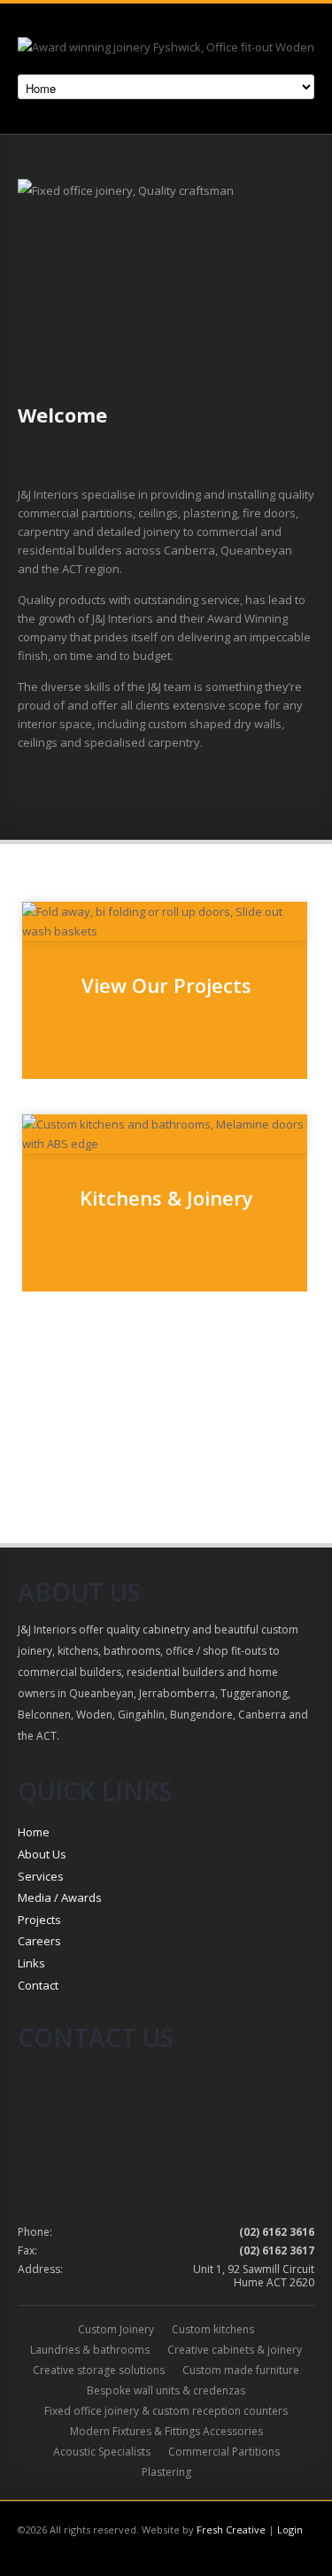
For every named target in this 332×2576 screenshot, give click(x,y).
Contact (38, 1985)
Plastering (166, 2472)
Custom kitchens (213, 2329)
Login (290, 2529)
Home (34, 1832)
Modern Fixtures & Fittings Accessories (166, 2431)
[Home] (166, 50)
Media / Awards (60, 1897)
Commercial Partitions (224, 2452)
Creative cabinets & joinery (235, 2350)
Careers (39, 1941)
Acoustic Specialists (102, 2452)
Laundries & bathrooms (90, 2350)
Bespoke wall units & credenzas (166, 2390)
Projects (39, 1920)
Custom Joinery (116, 2329)
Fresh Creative (231, 2529)
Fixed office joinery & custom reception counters (166, 2411)
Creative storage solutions (99, 2370)
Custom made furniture (241, 2370)
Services (41, 1876)
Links (31, 1963)
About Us (42, 1854)
